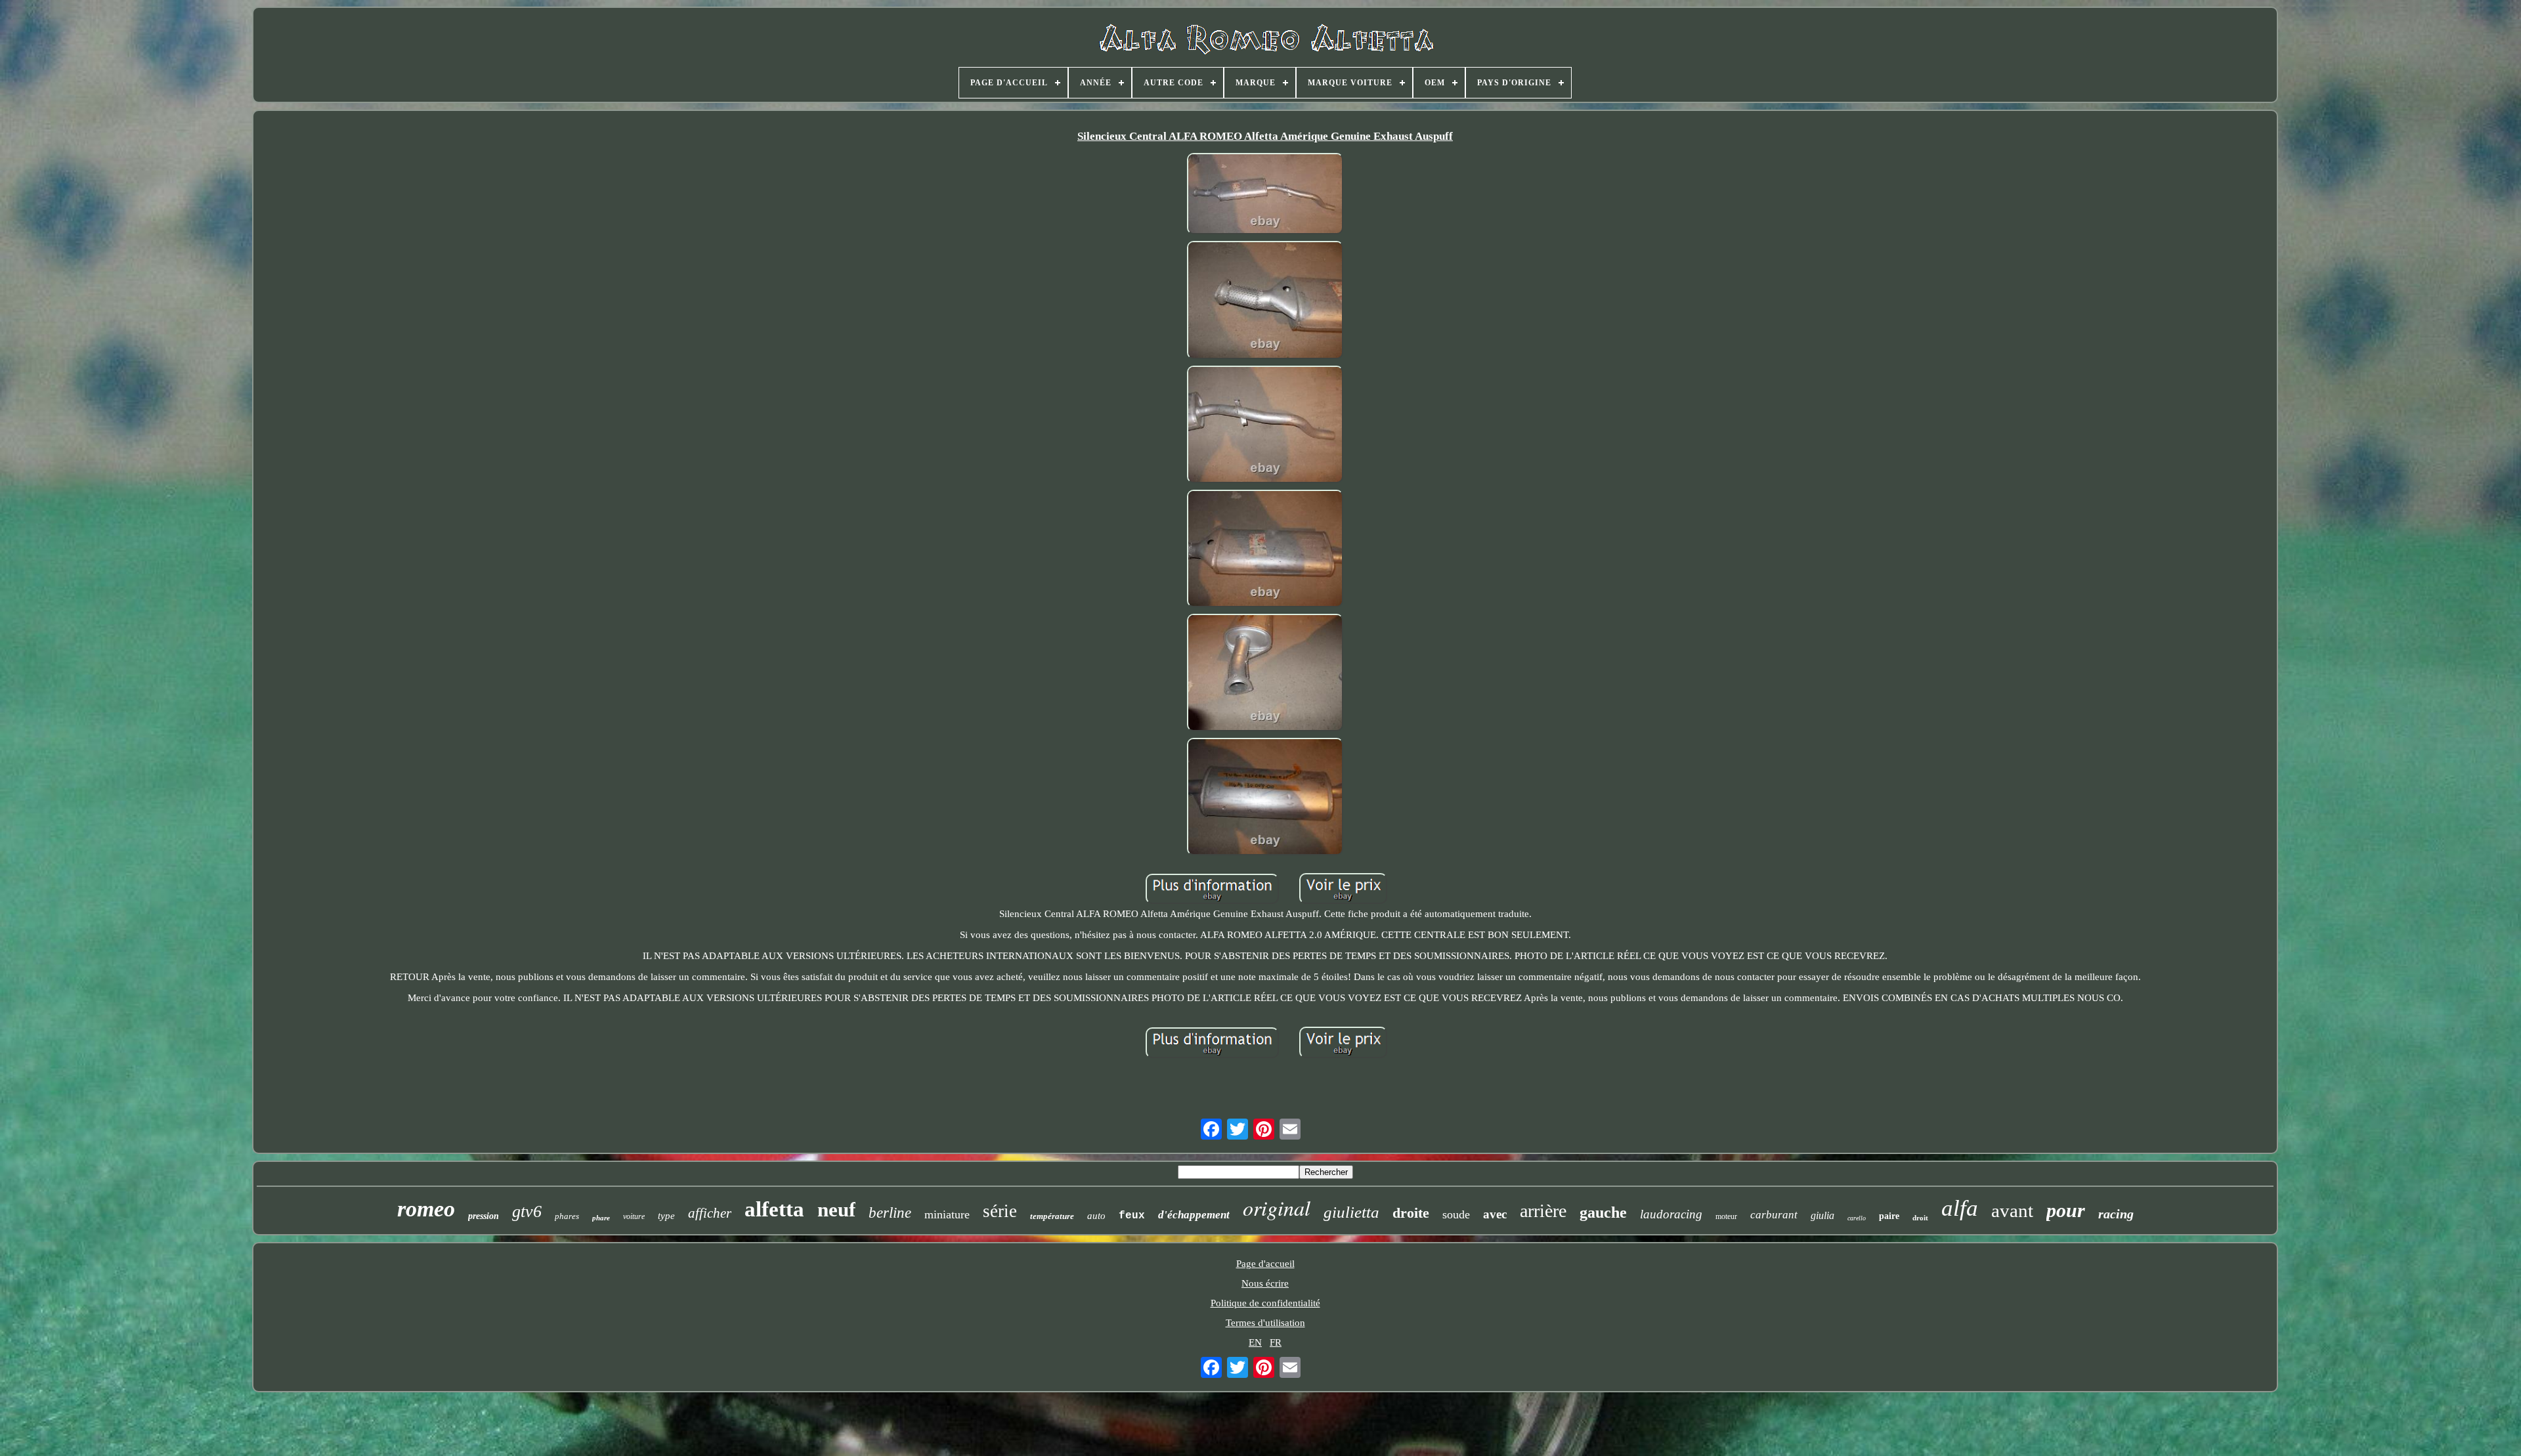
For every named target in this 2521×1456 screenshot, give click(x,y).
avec (1495, 1214)
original (1277, 1208)
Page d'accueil (1265, 1264)
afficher (710, 1213)
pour (2066, 1210)
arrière (1543, 1211)
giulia (1822, 1215)
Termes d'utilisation (1265, 1323)
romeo (426, 1209)
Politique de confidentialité (1265, 1303)
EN (1255, 1342)
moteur (1726, 1216)
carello (1857, 1218)
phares (567, 1216)
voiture (634, 1216)
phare (601, 1218)
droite (1411, 1213)
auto (1096, 1216)
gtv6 (527, 1211)
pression (484, 1216)
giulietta (1351, 1212)
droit (1920, 1218)
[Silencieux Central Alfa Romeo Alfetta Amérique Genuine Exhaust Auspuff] (1265, 195)
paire (1889, 1216)
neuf (836, 1210)
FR (1276, 1342)
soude (1456, 1214)
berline (890, 1213)
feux (1132, 1216)
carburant (1774, 1215)
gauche (1603, 1212)
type (666, 1216)
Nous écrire (1265, 1283)
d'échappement (1194, 1215)
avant (2012, 1210)
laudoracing (1671, 1214)
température (1052, 1216)
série (1000, 1211)
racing (2116, 1214)
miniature (947, 1214)
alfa (1960, 1208)
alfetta (774, 1209)
